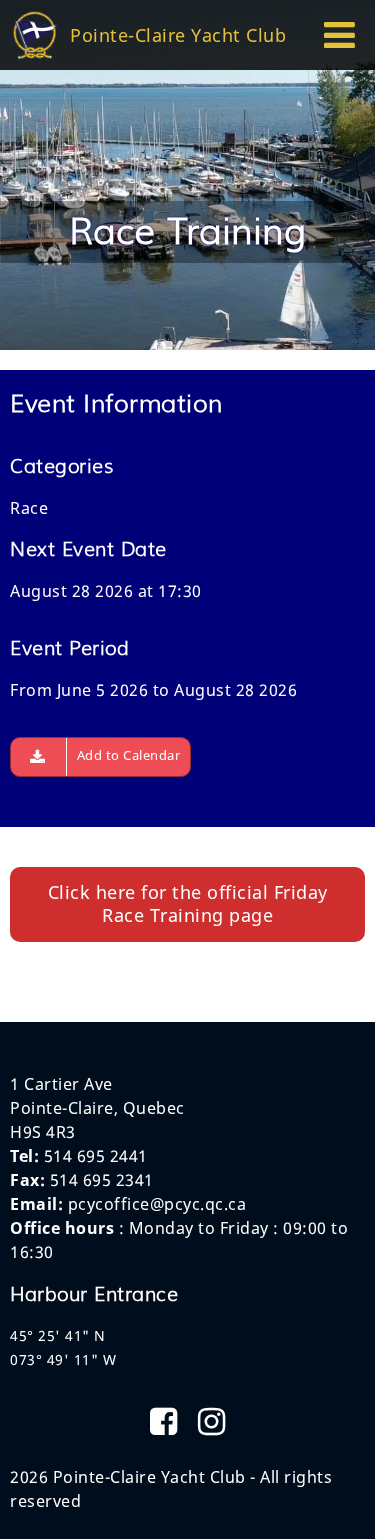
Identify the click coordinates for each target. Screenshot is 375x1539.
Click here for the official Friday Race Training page (188, 903)
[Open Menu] (340, 42)
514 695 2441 (96, 1156)
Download (38, 757)
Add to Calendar (129, 755)
